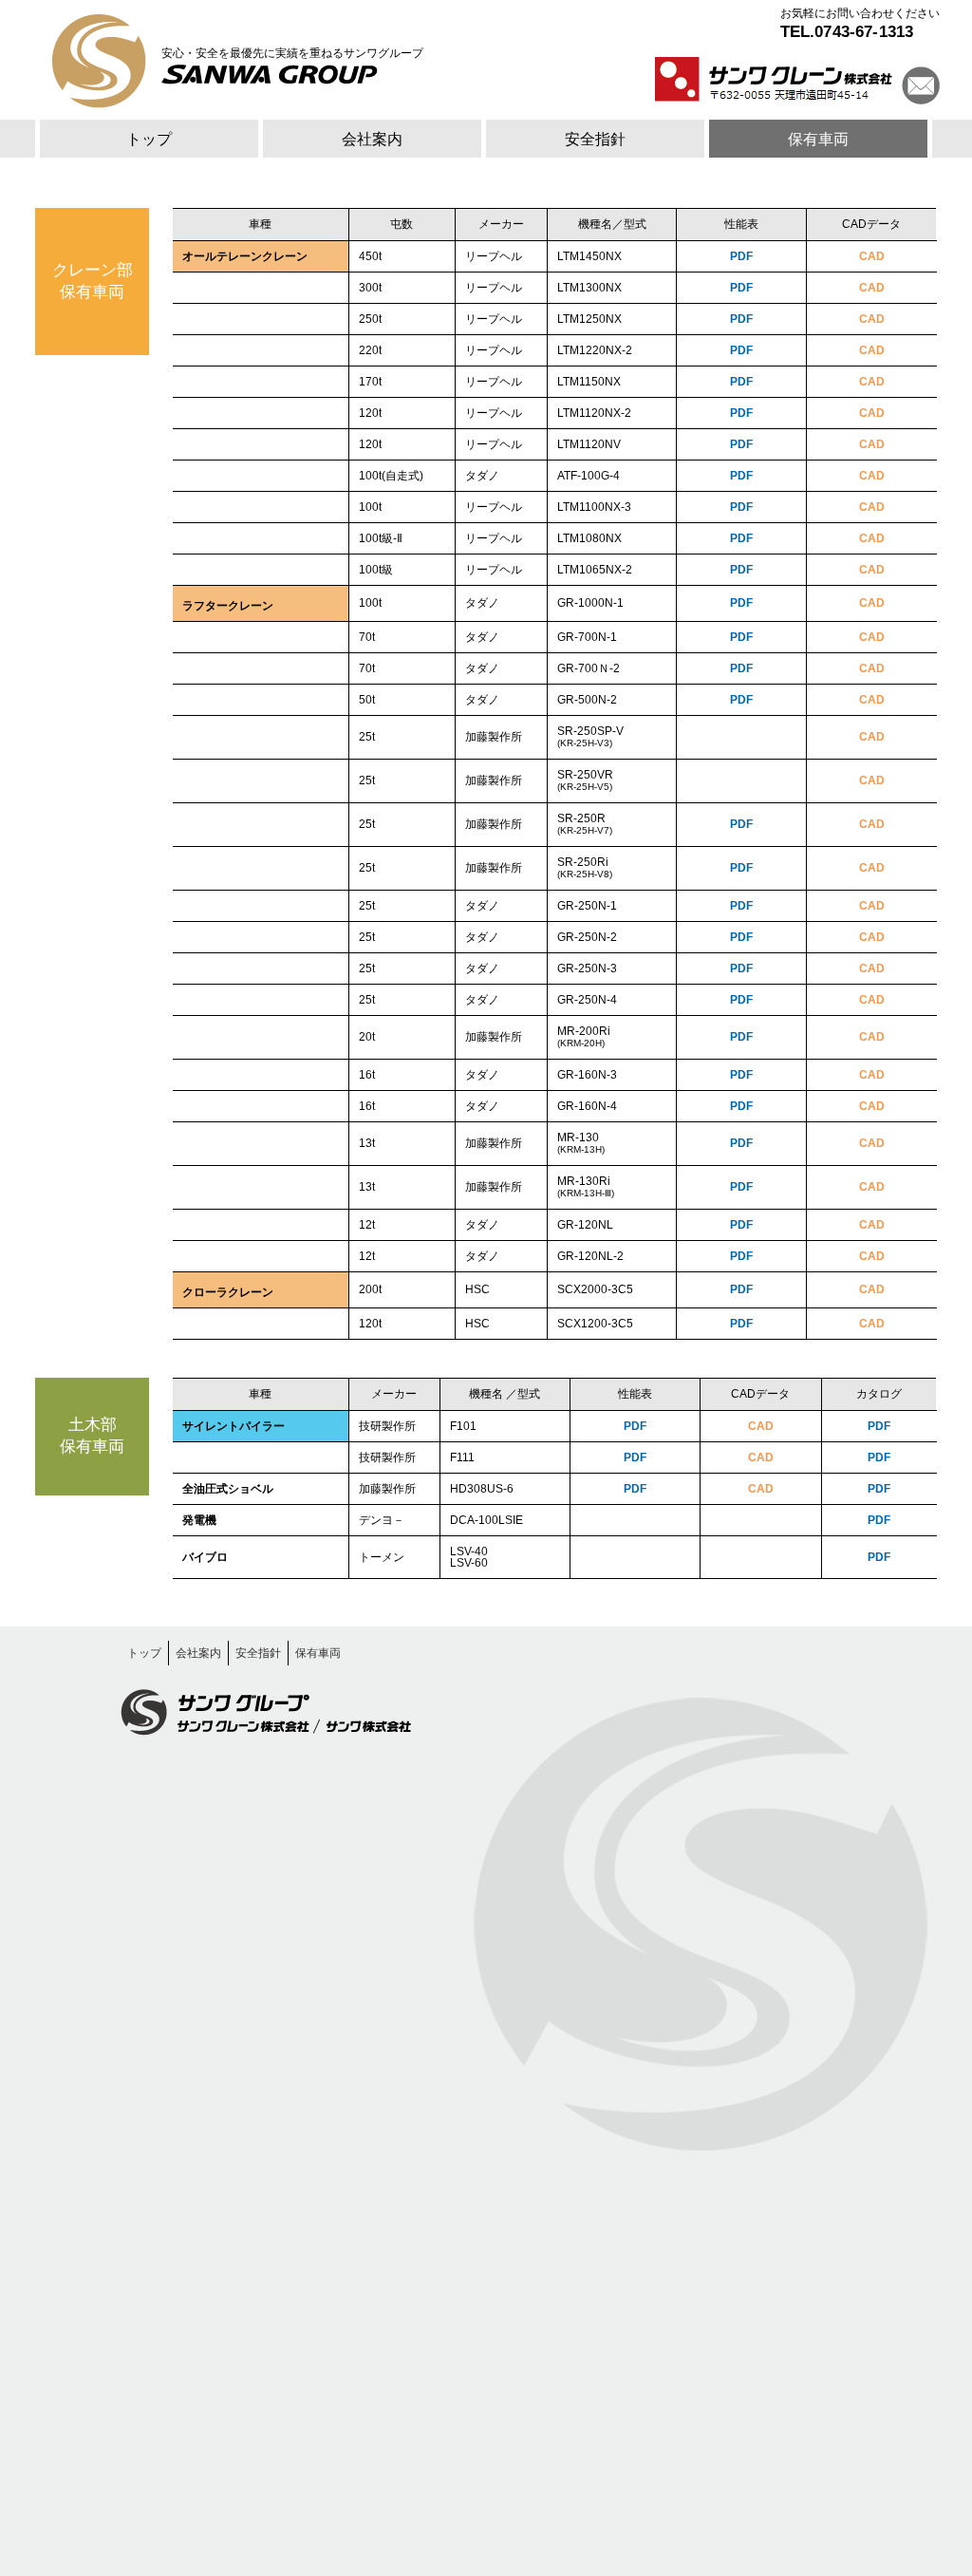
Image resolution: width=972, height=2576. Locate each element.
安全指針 (595, 139)
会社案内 (372, 139)
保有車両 (818, 139)
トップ (149, 139)
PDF (741, 256)
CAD (872, 256)
